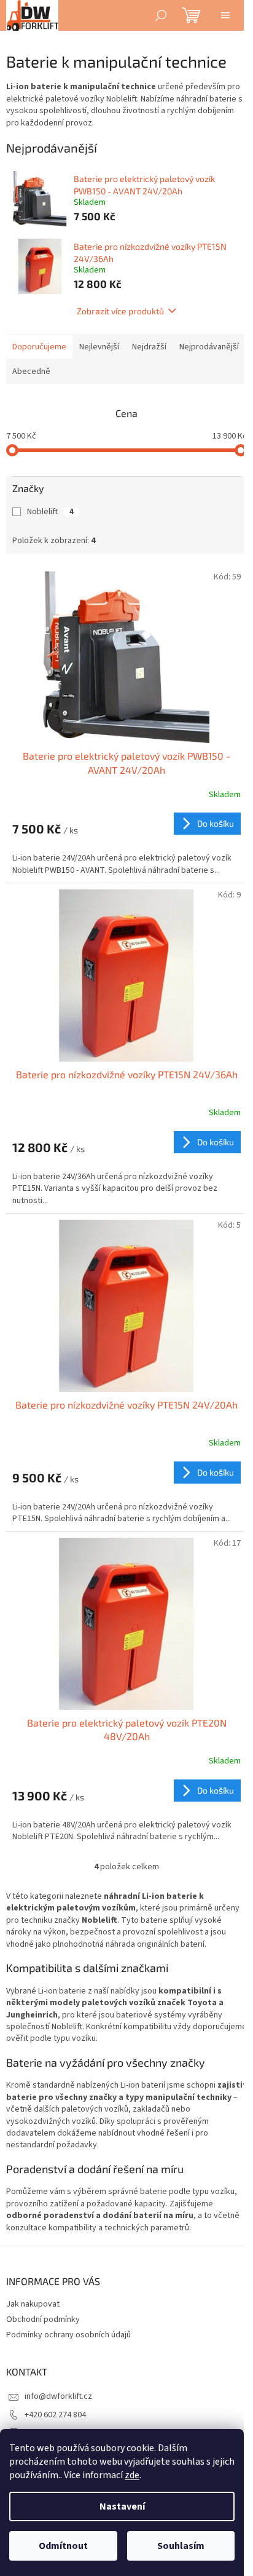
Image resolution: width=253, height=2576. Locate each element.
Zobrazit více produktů (120, 311)
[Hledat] (161, 15)
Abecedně (31, 372)
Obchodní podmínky (43, 2320)
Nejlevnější (99, 347)
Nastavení (122, 2506)
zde (132, 2475)
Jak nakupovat (33, 2304)
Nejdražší (149, 347)
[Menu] (225, 15)
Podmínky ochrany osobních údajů (68, 2335)
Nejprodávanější (209, 347)
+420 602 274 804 (55, 2415)
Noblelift (50, 512)
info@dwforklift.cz (58, 2396)
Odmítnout (63, 2546)
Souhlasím (181, 2546)
